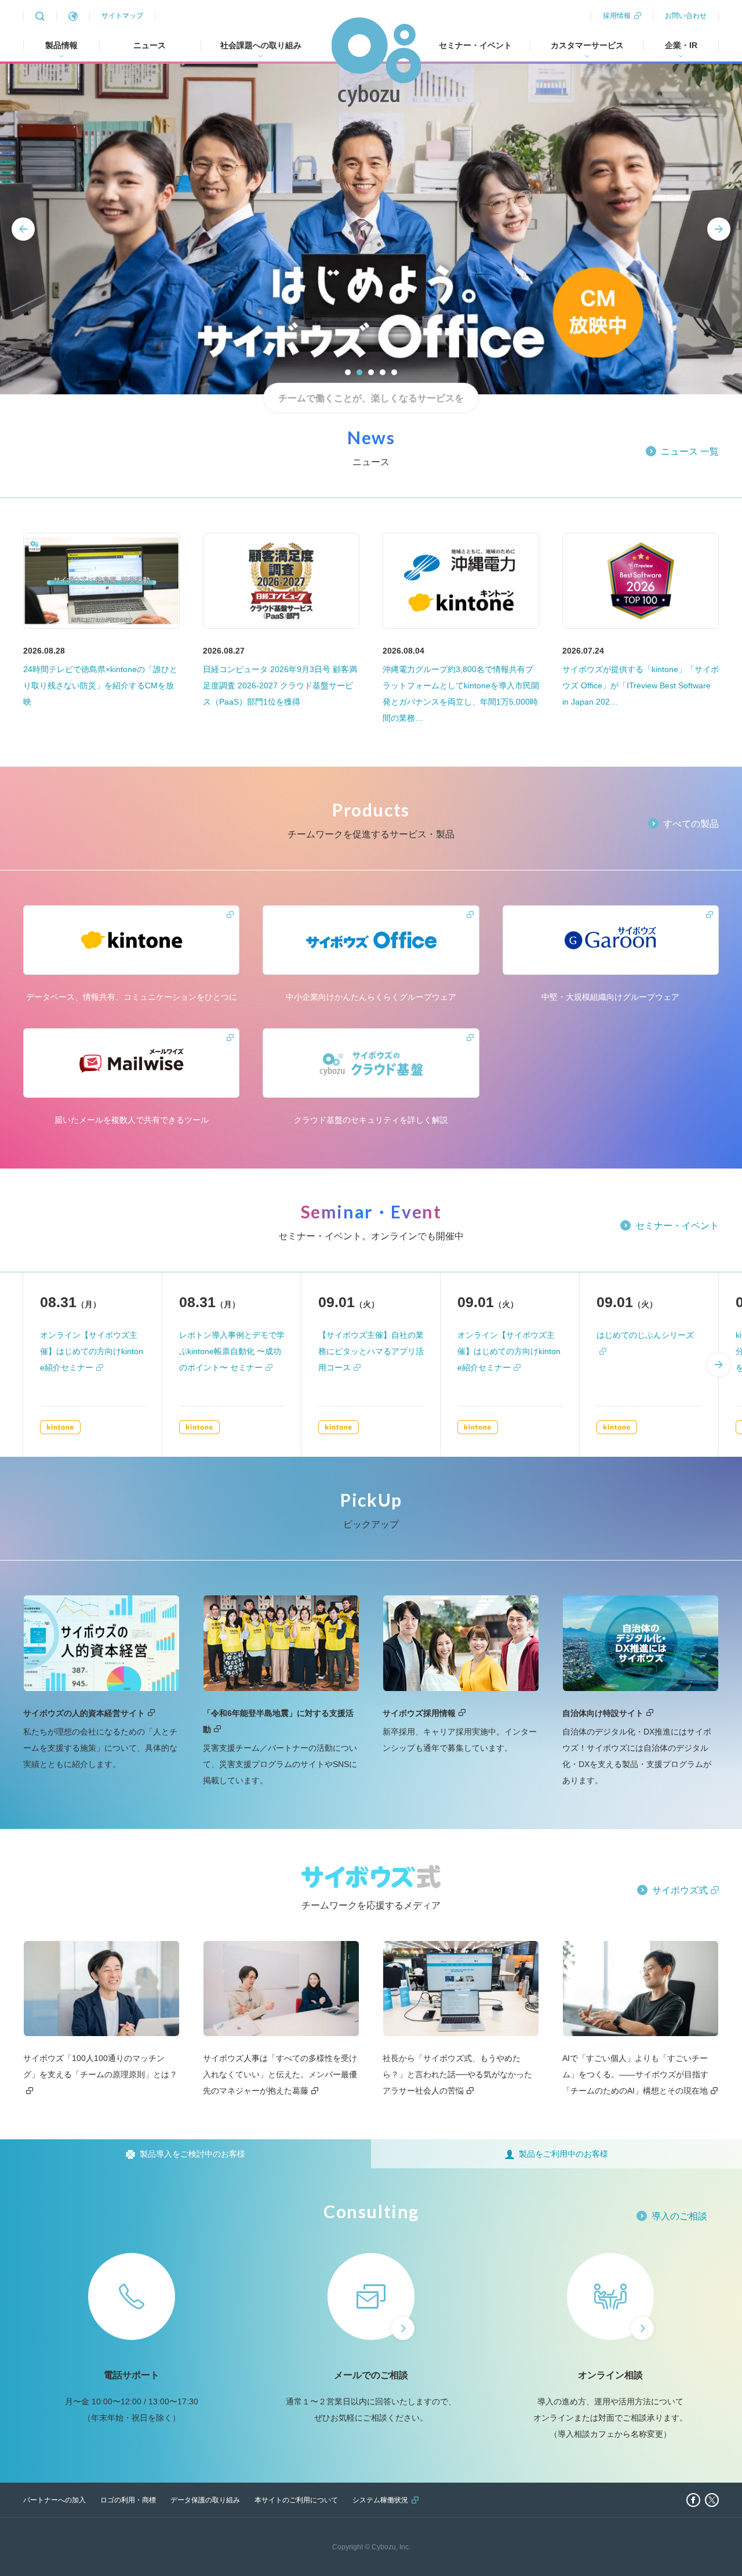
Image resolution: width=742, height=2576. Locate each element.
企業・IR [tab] (681, 45)
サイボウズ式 (680, 1890)
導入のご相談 (679, 2216)
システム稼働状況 (380, 2500)
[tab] (185, 2154)
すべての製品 (691, 824)
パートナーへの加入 (54, 2500)
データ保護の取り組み (205, 2500)
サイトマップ (122, 16)
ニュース (150, 45)
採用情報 (617, 16)
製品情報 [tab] (61, 45)
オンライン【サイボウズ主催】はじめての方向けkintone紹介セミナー (92, 1351)
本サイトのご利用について (296, 2500)
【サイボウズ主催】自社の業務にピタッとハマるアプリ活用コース (371, 1351)
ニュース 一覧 (690, 451)
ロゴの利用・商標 (128, 2500)
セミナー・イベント (475, 45)
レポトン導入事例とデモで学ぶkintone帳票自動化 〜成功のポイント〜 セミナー (232, 1351)
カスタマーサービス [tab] (587, 45)
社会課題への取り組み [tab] (261, 45)
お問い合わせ (686, 16)
